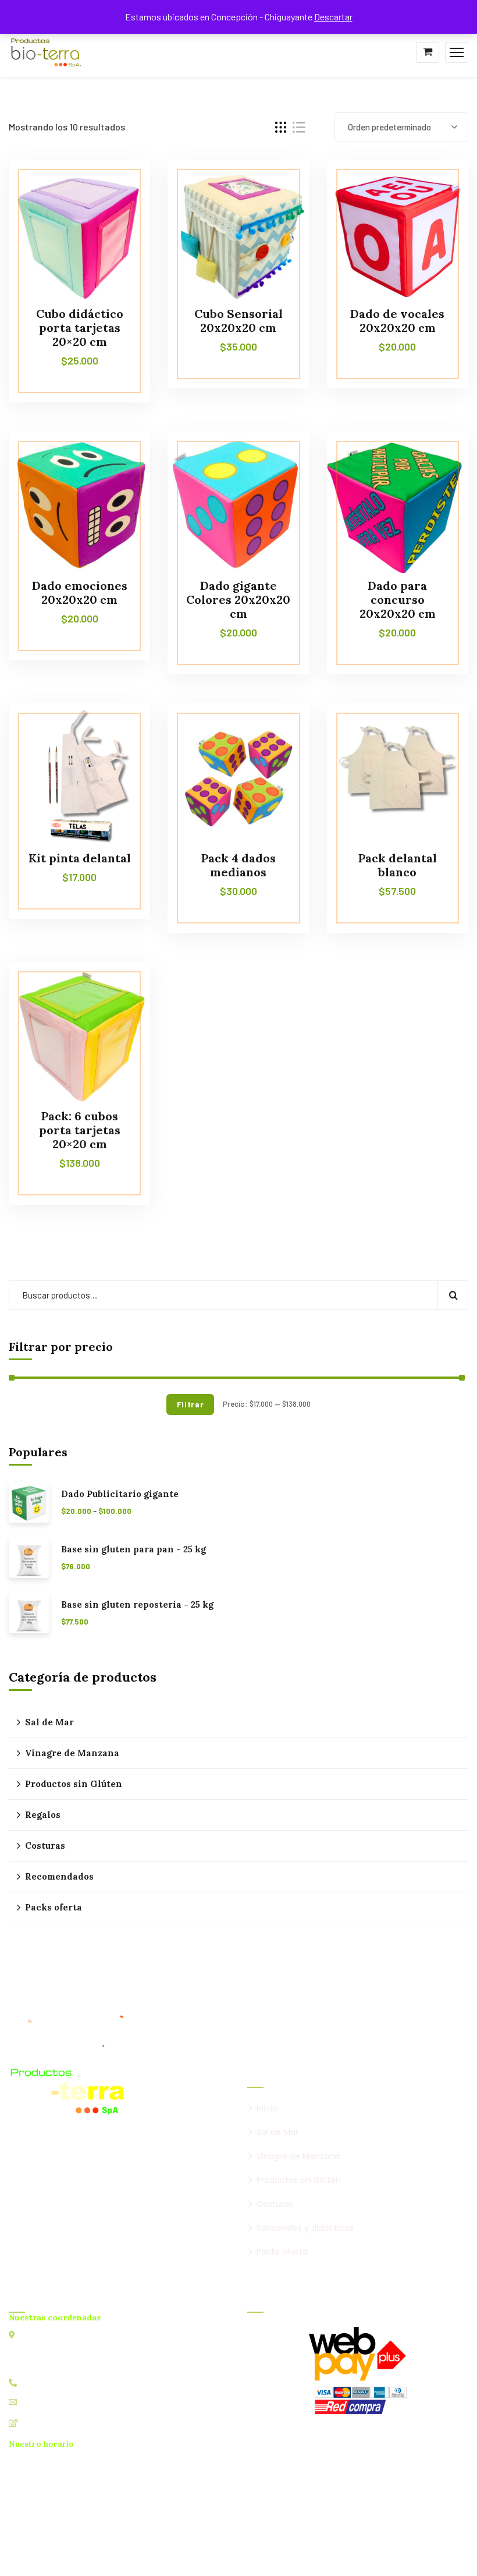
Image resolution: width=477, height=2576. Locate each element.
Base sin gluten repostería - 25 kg (137, 1605)
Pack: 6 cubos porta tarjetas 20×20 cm (80, 1130)
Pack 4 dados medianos (238, 865)
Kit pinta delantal (80, 858)
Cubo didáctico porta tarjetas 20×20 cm (80, 328)
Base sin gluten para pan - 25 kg (134, 1549)
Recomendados (59, 1876)
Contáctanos (47, 2423)
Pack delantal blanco (398, 865)
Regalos (43, 1815)
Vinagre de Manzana (72, 1753)
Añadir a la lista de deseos (119, 186)
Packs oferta (54, 1907)
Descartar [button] (333, 17)
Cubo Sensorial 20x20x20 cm (238, 321)
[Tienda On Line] (46, 51)
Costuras (45, 1846)
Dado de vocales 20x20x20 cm (397, 321)
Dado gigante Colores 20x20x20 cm (238, 599)
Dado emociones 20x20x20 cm (80, 592)
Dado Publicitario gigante (120, 1494)
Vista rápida (119, 213)
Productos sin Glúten (74, 1784)
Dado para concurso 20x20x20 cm (398, 599)
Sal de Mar (49, 1722)
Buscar (453, 1295)
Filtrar (191, 1404)
